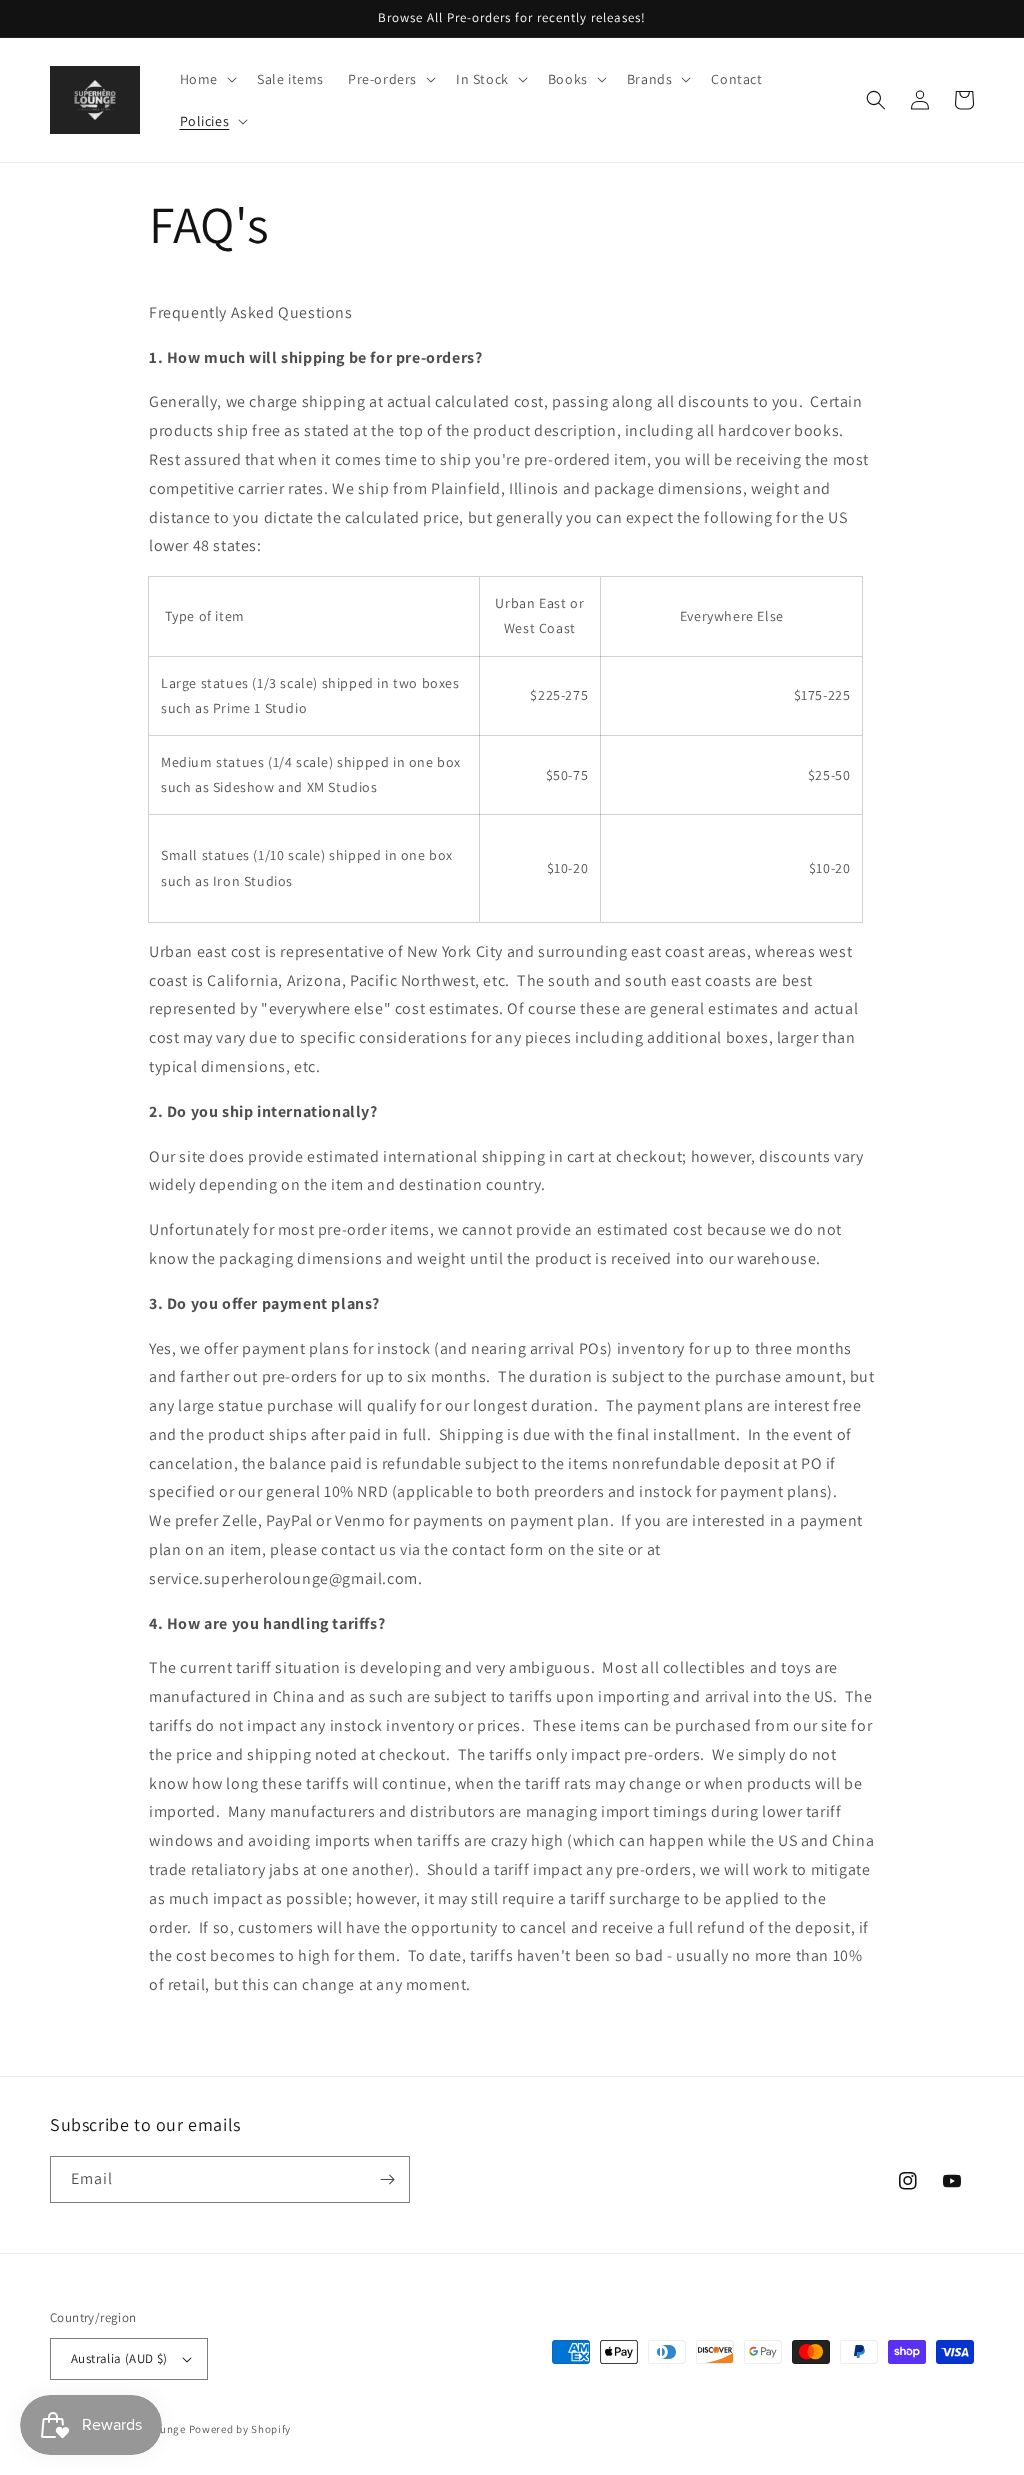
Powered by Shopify (240, 2429)
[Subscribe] (387, 2179)
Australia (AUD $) (119, 2358)
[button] (206, 79)
